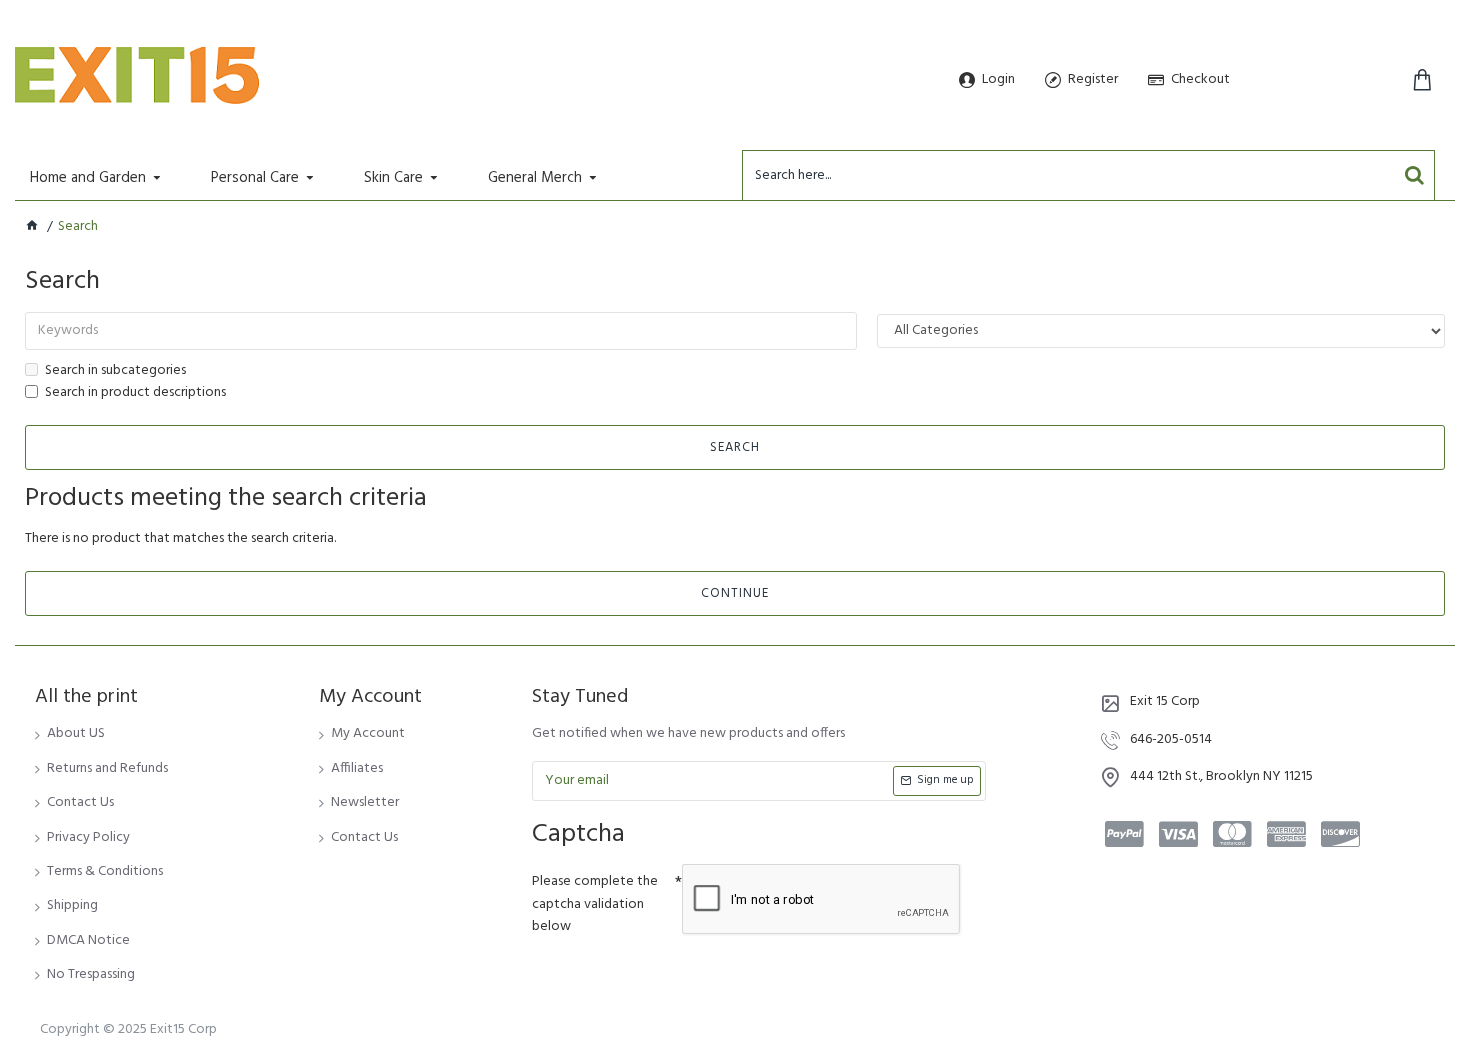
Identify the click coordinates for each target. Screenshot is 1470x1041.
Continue (735, 593)
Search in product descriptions (135, 393)
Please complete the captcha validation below (595, 904)
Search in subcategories (115, 371)
